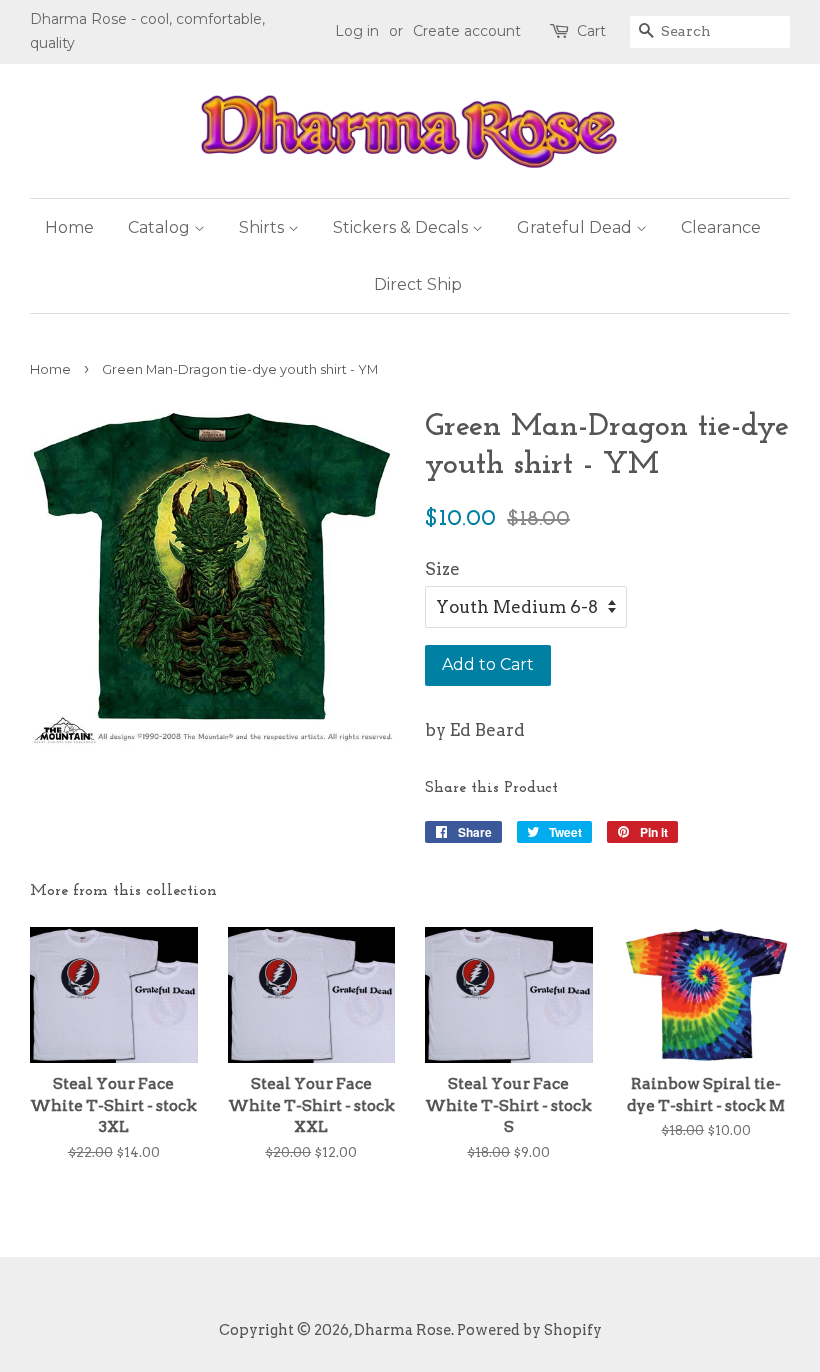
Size (442, 569)
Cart (591, 31)
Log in (357, 31)
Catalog (161, 227)
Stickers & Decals (402, 227)
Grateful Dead (576, 227)
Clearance (721, 227)
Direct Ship (418, 284)
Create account (467, 31)
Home (69, 227)
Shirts (263, 227)
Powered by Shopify (529, 1330)
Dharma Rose (402, 1330)
